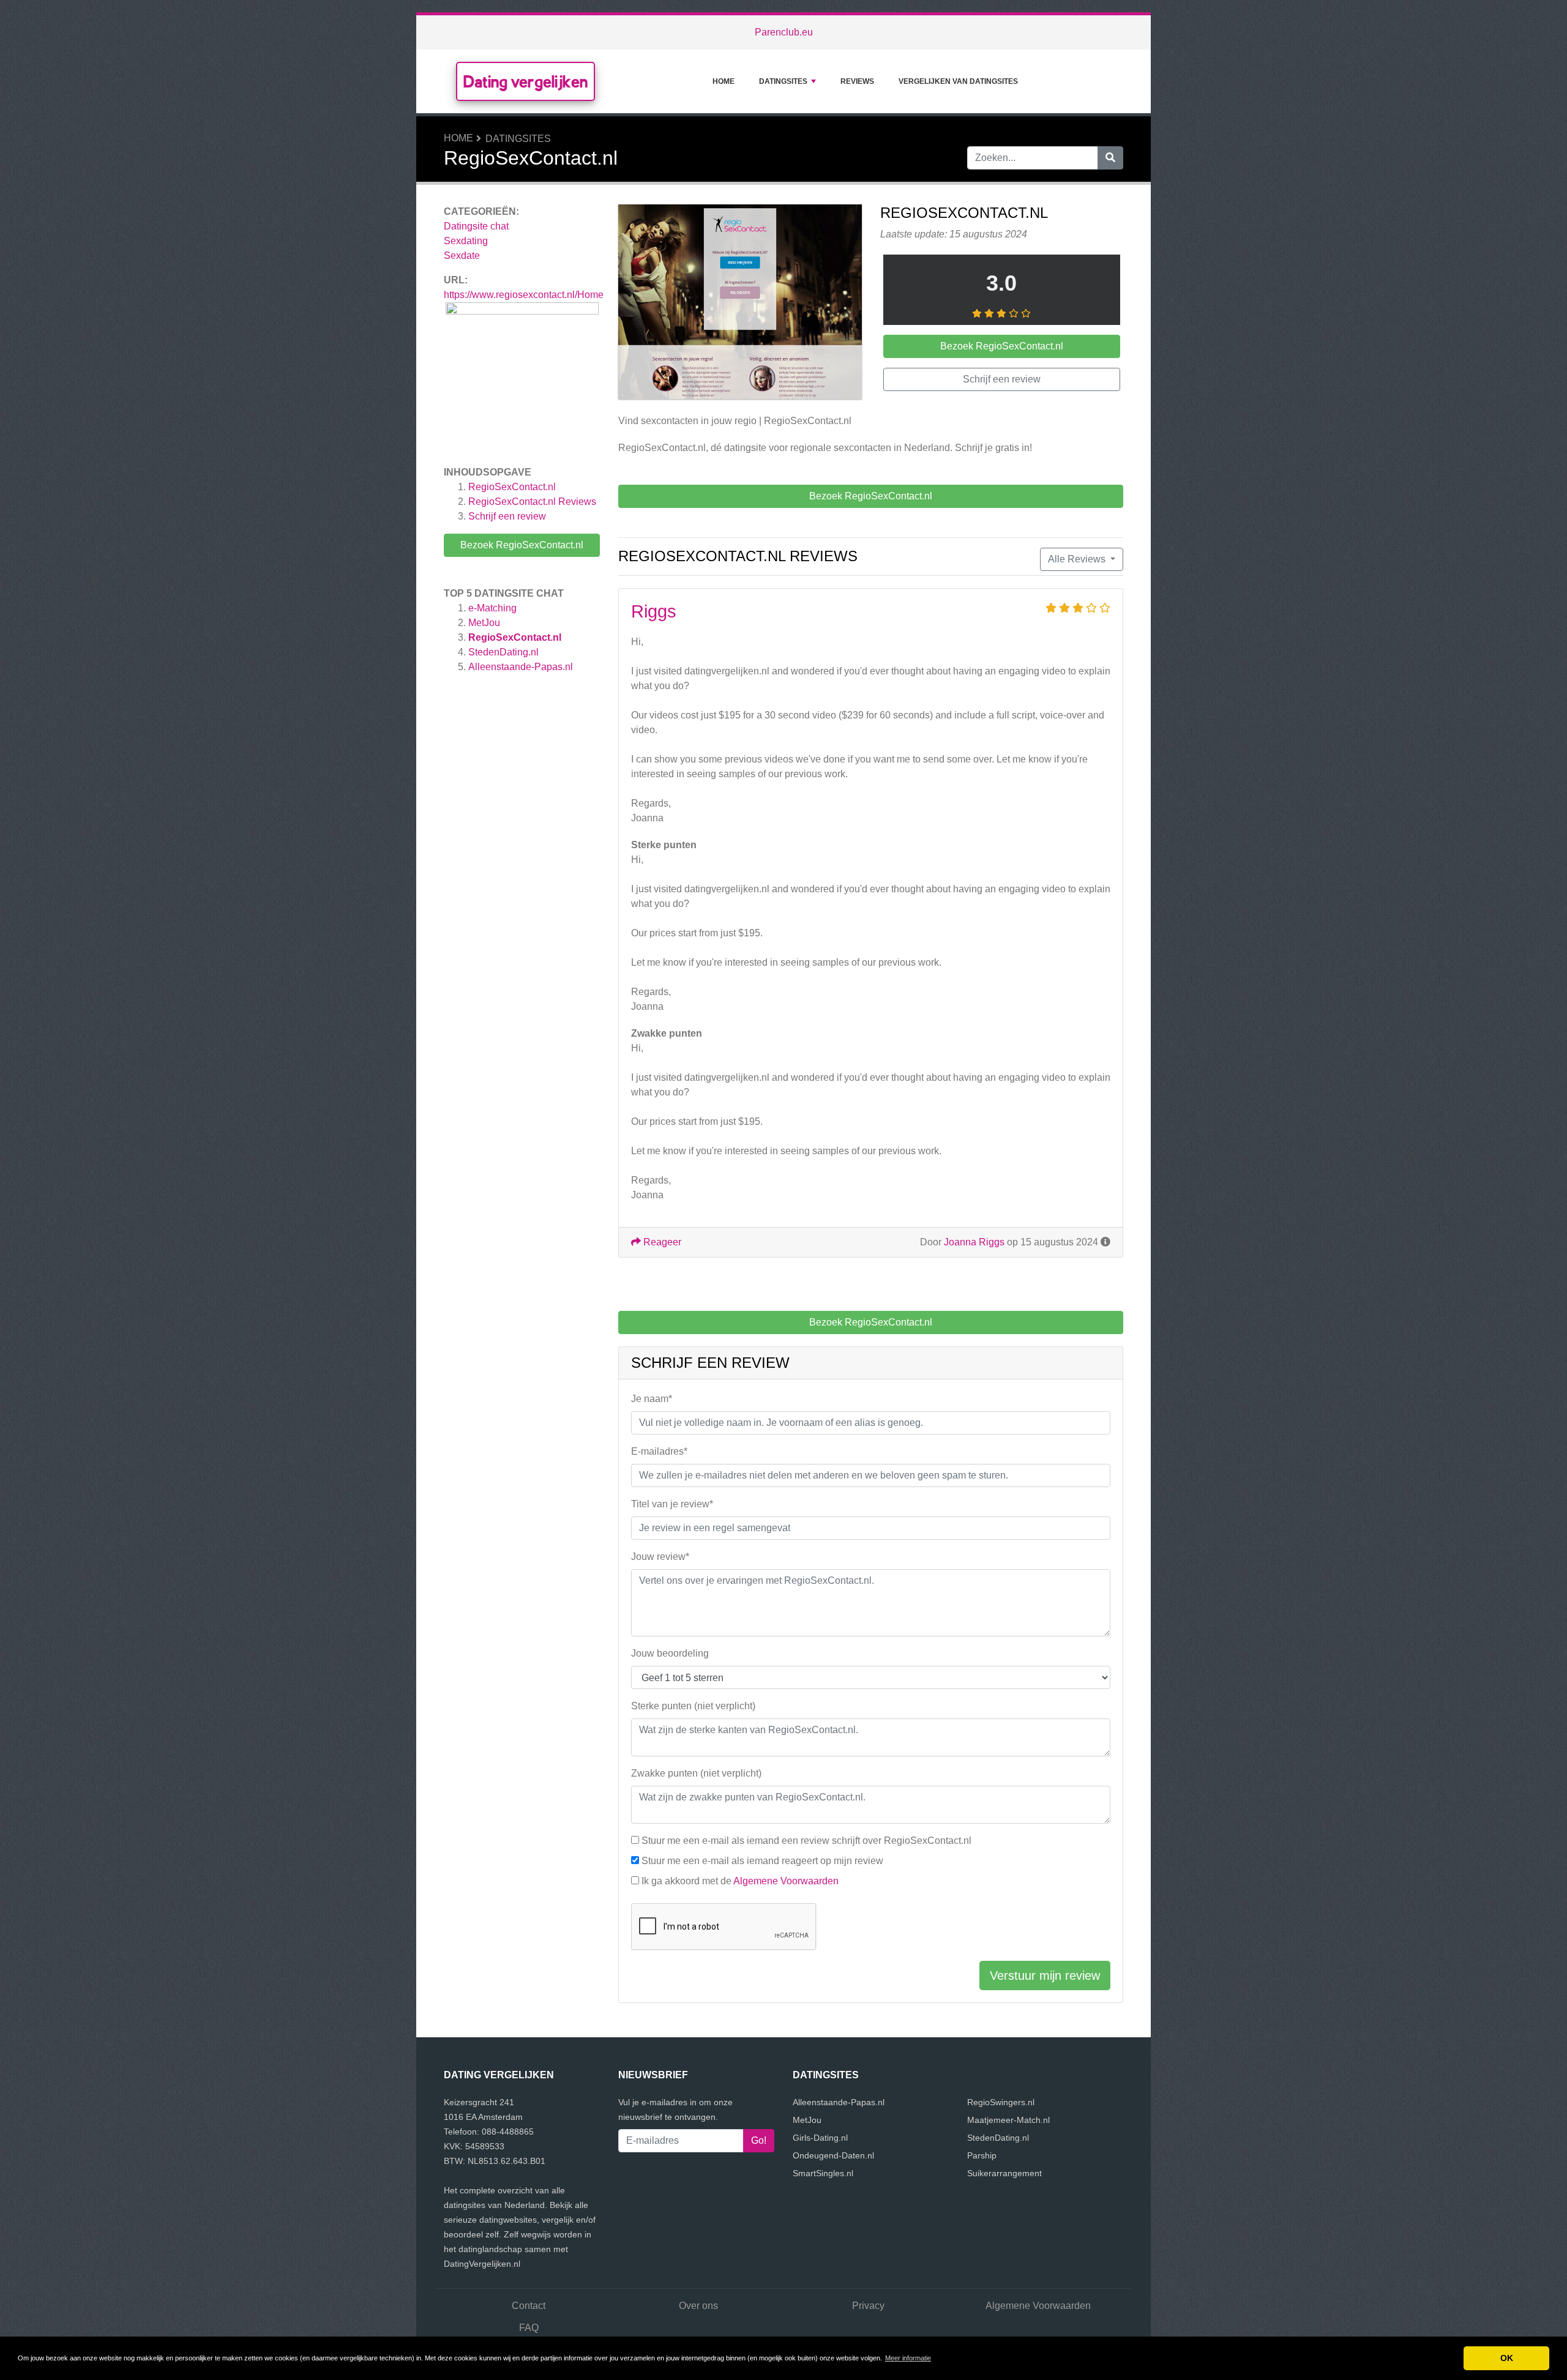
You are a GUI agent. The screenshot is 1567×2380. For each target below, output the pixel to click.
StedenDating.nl (503, 652)
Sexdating (466, 241)
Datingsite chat (476, 226)
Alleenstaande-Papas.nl (521, 667)
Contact (529, 2306)
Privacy (868, 2306)
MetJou (484, 623)
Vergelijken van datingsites (958, 81)
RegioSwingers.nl (1001, 2102)
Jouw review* (660, 1557)
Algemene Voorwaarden (786, 1881)
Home (724, 81)
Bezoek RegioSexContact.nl (522, 545)
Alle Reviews (1078, 559)
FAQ (529, 2328)
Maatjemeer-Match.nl (1008, 2120)
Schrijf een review (507, 516)
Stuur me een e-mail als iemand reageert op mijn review (762, 1861)
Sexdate (462, 256)
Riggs (654, 611)
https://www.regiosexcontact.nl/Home (524, 295)
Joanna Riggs (974, 1242)
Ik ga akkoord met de (740, 1881)
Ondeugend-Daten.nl (833, 2155)
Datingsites (783, 81)
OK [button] (1507, 2358)
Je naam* (652, 1399)
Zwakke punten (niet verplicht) (696, 1773)
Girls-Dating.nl (820, 2138)
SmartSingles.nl (823, 2173)
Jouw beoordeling (670, 1653)
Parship (982, 2155)
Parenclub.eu (784, 32)
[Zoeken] (1110, 158)
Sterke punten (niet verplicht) (693, 1706)
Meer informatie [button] (908, 2358)
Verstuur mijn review (1045, 1975)
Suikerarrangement (1004, 2173)
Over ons (698, 2306)
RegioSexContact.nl (512, 487)
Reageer (661, 1242)
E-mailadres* (659, 1451)
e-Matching (492, 608)
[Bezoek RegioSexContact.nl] (740, 304)
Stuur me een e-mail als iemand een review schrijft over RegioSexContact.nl (806, 1841)
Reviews (857, 81)
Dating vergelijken (525, 81)
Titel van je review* (672, 1504)
